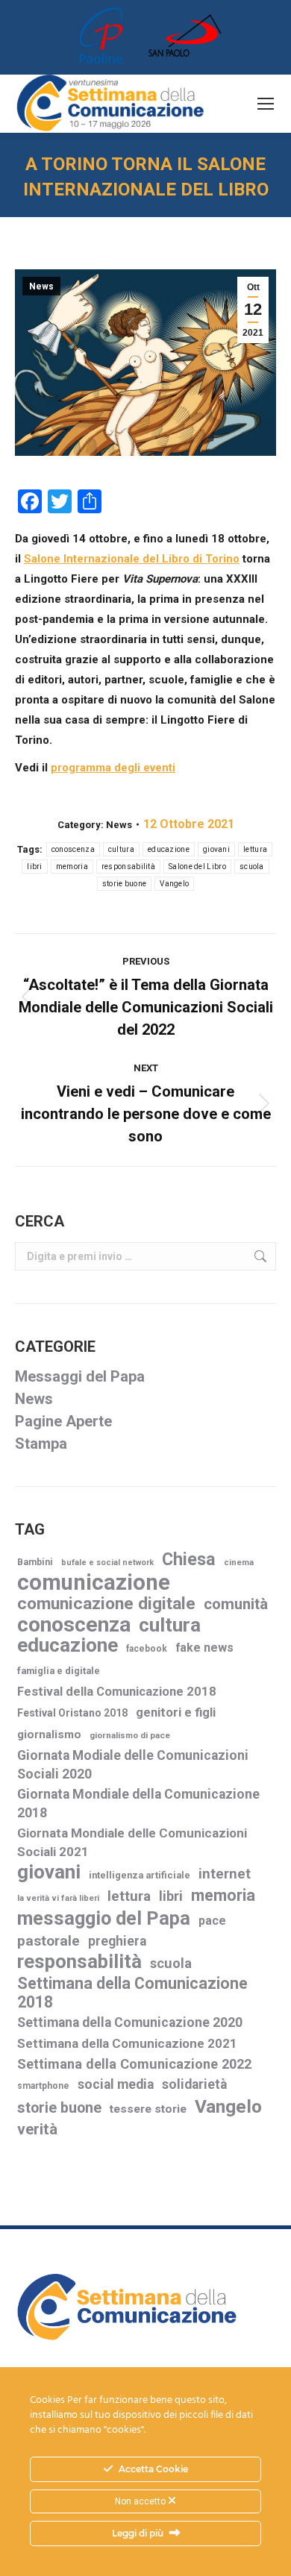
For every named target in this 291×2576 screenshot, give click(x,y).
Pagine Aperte (63, 1421)
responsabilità (128, 866)
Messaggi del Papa (80, 1376)
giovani (216, 849)
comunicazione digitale (106, 1604)
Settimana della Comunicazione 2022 (134, 2064)
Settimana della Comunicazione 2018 (132, 1993)
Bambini (35, 1562)
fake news (204, 1648)
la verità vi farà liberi (58, 1898)
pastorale (48, 1941)
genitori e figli (176, 1712)
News (41, 286)
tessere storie (148, 2109)
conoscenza (73, 849)
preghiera (117, 1941)
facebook (147, 1649)
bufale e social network (107, 1563)
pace (212, 1921)
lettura (255, 849)
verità (37, 2129)
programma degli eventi (113, 768)
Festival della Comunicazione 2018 (117, 1692)
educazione (169, 849)
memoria (72, 866)
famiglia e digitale (59, 1671)
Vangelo (174, 884)
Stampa (41, 1444)
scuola (252, 866)
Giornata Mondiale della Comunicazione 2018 (138, 1803)
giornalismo (49, 1734)
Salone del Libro (197, 866)
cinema (239, 1563)
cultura (121, 849)
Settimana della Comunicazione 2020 (130, 2022)
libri (35, 866)
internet (225, 1874)
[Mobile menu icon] (266, 104)
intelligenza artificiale (140, 1875)
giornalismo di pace (130, 1735)
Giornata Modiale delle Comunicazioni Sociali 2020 (133, 1765)
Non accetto (141, 2501)
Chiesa (189, 1560)
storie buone (125, 884)
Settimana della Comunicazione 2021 (127, 2043)
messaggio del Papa (104, 1918)
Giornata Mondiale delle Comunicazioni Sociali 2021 (132, 1842)
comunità (236, 1604)
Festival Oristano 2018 (72, 1713)
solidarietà (194, 2084)
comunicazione (94, 1583)
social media (116, 2084)
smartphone (43, 2086)
